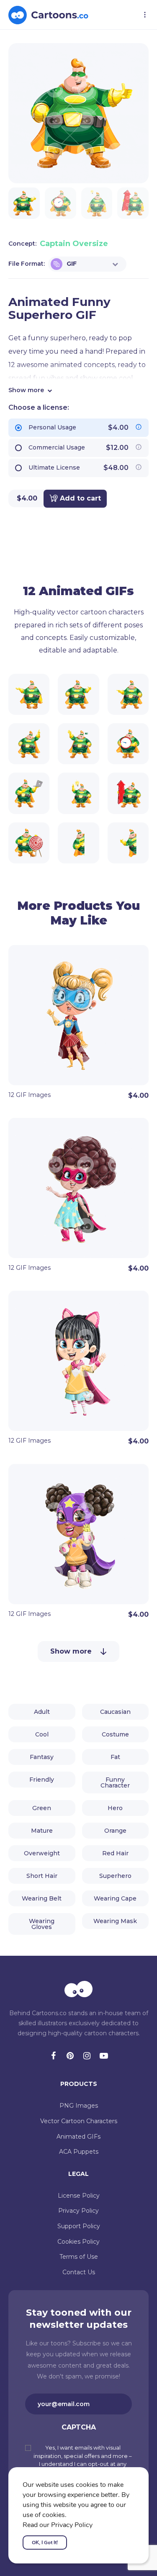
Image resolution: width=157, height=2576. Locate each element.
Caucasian (115, 1712)
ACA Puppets (79, 2152)
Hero (115, 1808)
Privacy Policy (78, 2211)
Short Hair (42, 1876)
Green (42, 1808)
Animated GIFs (78, 2137)
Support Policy (79, 2226)
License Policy (79, 2196)
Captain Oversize (74, 244)
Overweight (42, 1853)
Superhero (115, 1876)
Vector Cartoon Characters (79, 2121)
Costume (115, 1734)
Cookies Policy (78, 2242)
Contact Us (79, 2272)
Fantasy (42, 1757)
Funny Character (115, 1782)
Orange (115, 1831)
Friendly (42, 1780)
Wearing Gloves (42, 1924)
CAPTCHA (79, 2427)
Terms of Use (79, 2257)
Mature (42, 1831)
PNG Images (79, 2106)
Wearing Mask (115, 1921)
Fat (115, 1757)
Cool (42, 1734)
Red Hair (115, 1853)
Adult (42, 1712)
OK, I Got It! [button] (45, 2543)
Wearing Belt (42, 1898)
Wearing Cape (115, 1898)
